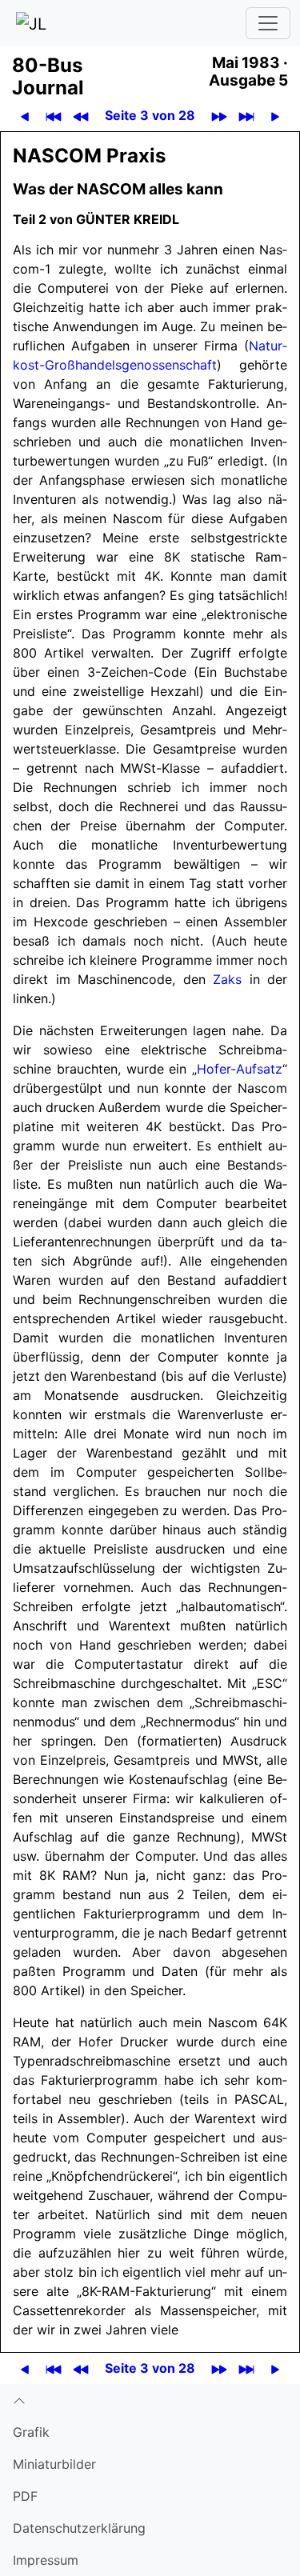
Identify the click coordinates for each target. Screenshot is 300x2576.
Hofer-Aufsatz (240, 1069)
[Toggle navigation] (268, 23)
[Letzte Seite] (247, 116)
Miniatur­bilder (54, 2464)
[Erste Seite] (54, 116)
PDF (25, 2496)
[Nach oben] (150, 2400)
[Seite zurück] (25, 116)
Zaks (227, 979)
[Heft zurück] (81, 116)
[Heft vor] (220, 116)
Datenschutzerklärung (79, 2528)
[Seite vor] (276, 116)
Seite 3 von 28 (150, 115)
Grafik (31, 2432)
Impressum (46, 2560)
